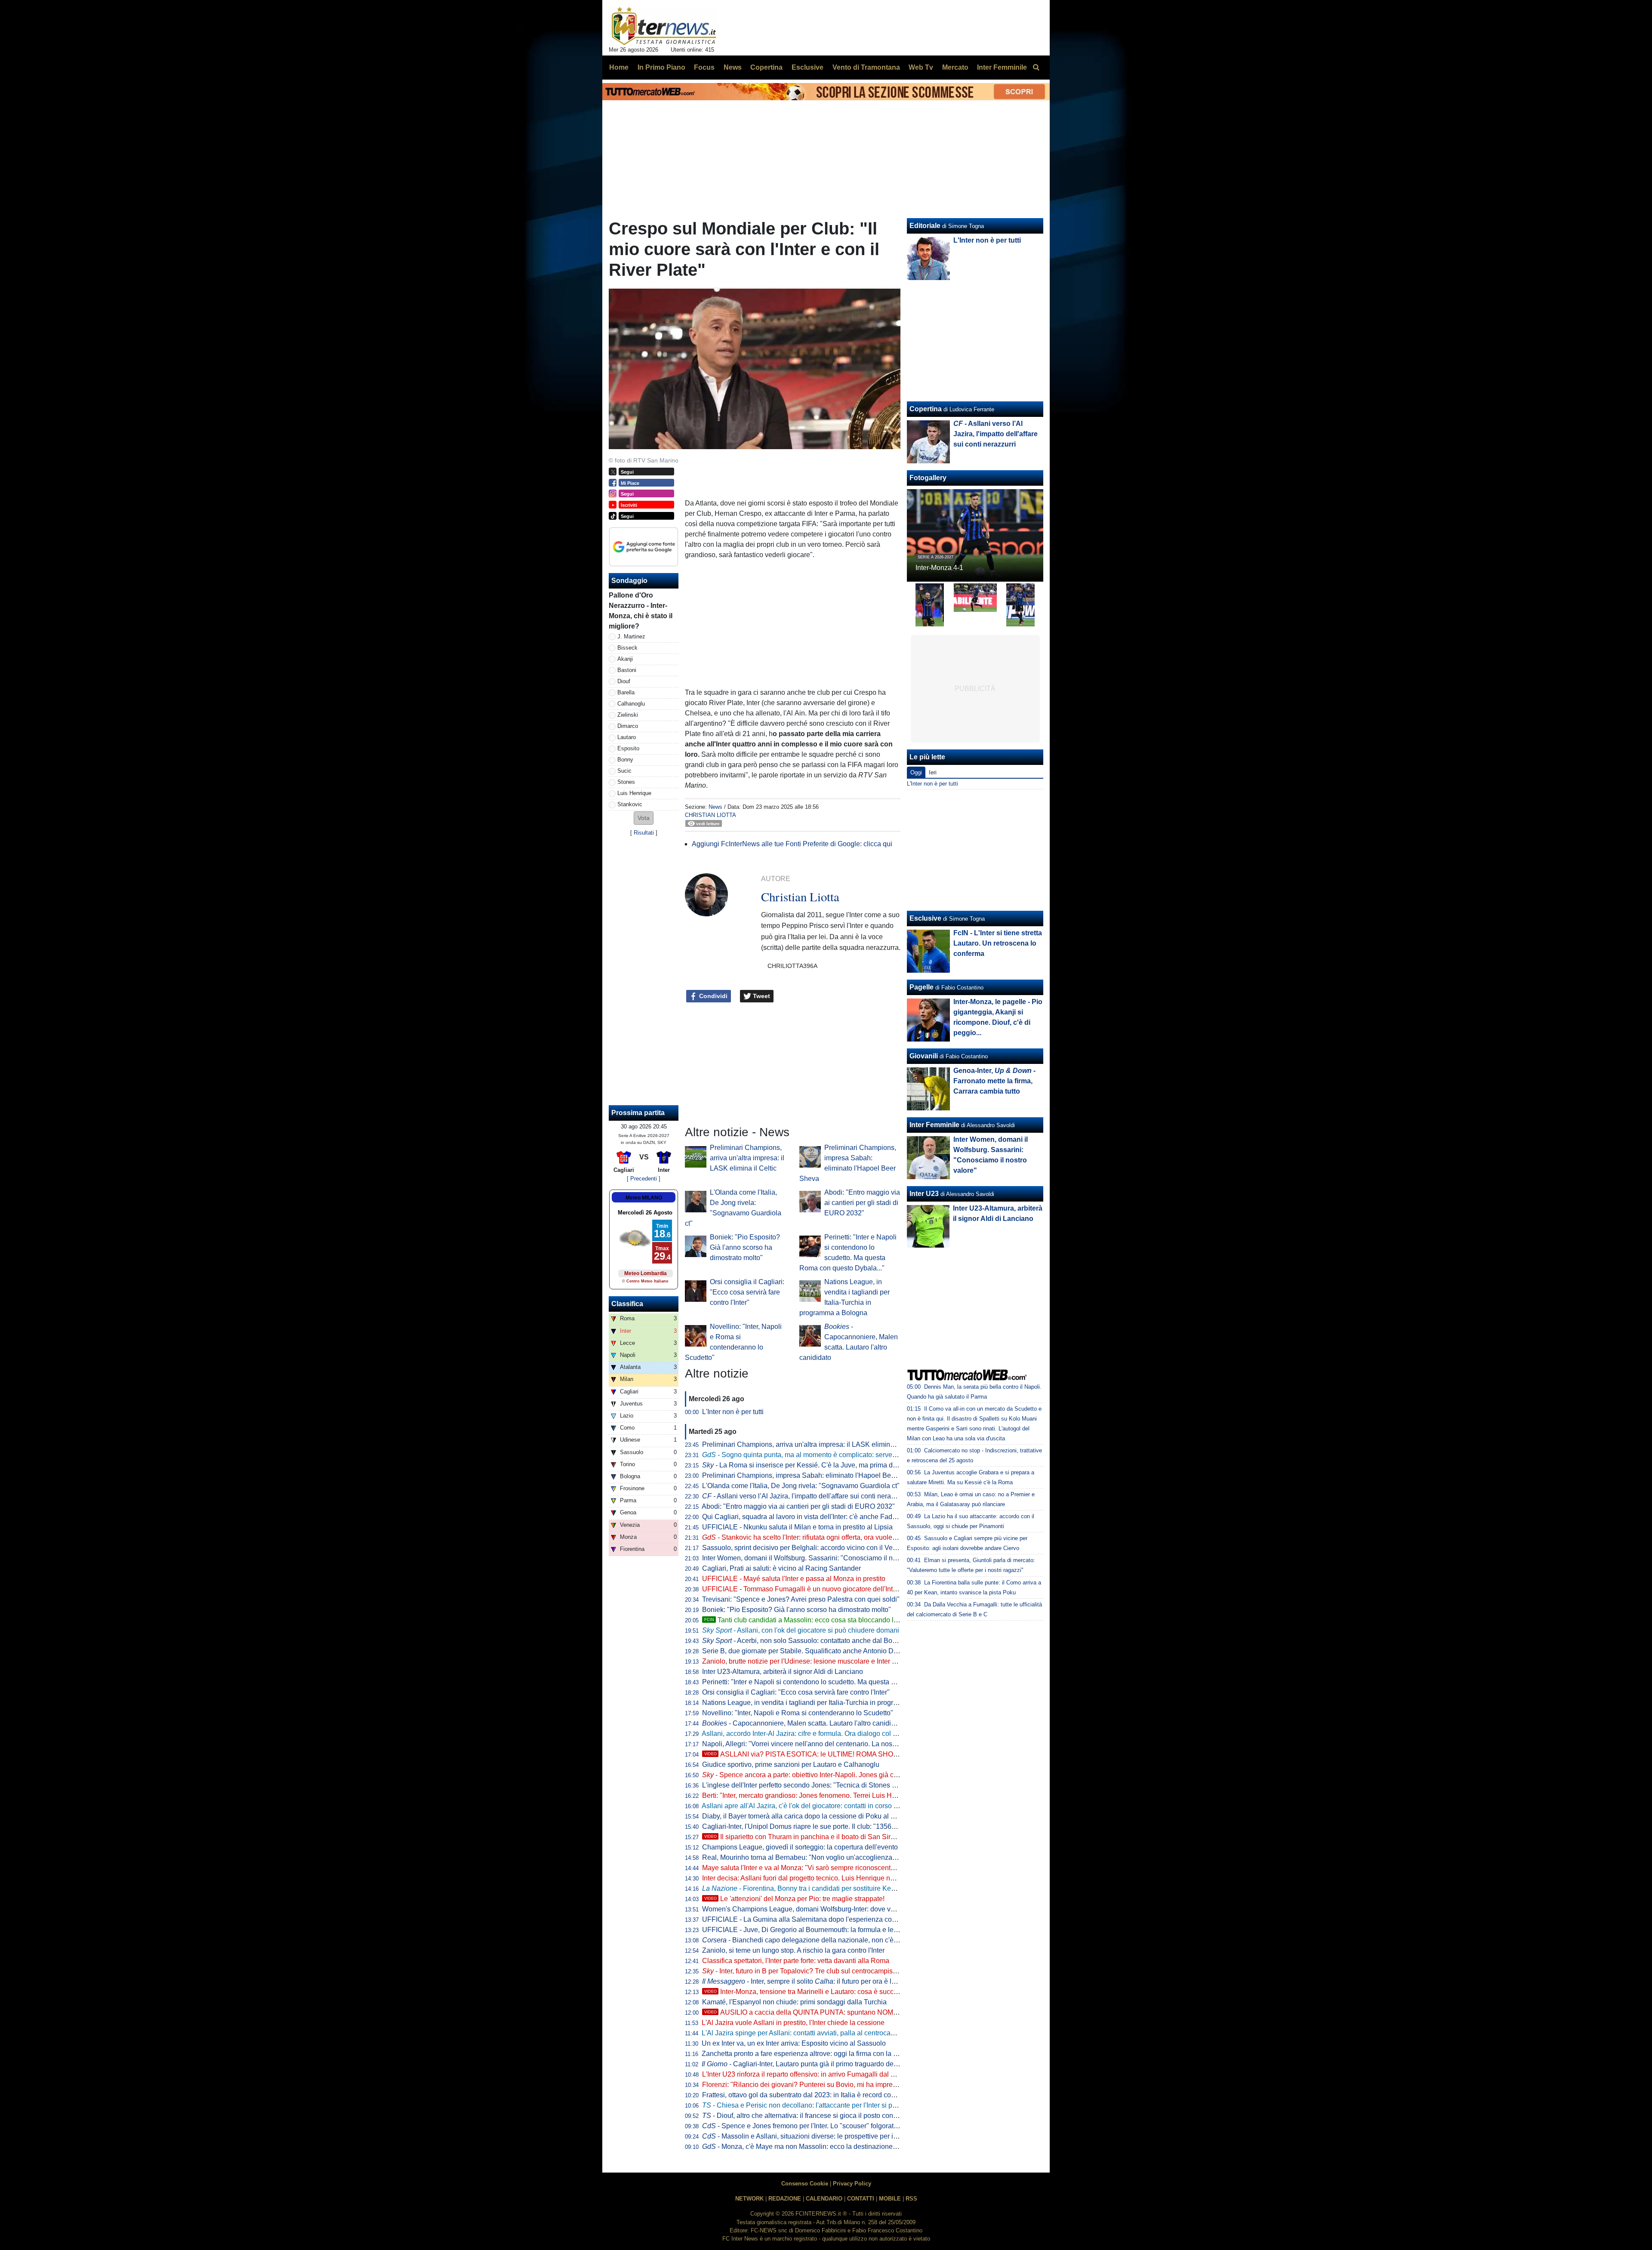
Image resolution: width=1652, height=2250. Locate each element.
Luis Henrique (634, 793)
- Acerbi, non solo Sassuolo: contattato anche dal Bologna (806, 1641)
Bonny (625, 760)
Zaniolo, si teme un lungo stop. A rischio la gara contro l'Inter (793, 1950)
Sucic (624, 771)
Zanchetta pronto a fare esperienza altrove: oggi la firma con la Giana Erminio (819, 2054)
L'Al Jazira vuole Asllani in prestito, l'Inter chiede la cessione (793, 2023)
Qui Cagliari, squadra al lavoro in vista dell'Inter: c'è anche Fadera (802, 1517)
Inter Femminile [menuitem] (1002, 67)
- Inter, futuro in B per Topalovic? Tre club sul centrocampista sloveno (813, 1971)
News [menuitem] (733, 67)
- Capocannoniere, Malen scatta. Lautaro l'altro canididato (803, 1723)
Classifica (627, 1304)
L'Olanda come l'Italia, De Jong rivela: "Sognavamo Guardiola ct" (801, 1486)
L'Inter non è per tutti (733, 1412)
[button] (644, 818)
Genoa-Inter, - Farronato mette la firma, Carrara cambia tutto (994, 1081)
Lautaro (627, 737)
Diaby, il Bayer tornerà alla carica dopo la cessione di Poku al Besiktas (809, 1816)
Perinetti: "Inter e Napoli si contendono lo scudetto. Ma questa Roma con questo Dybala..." (839, 1682)
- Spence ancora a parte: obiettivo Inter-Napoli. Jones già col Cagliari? (815, 1775)
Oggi (916, 772)
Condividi (712, 996)
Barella (626, 692)
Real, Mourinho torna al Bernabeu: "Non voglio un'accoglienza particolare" (815, 1857)
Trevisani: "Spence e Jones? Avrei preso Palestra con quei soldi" (801, 1599)
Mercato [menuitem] (955, 67)
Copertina (926, 409)
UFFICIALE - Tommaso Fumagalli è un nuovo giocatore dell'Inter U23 (808, 1589)
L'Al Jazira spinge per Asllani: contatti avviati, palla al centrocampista (806, 2033)
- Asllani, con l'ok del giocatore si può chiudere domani (801, 1630)
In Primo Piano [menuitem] (661, 67)
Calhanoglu (631, 704)
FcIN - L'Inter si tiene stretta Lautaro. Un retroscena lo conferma (998, 943)
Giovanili (924, 1056)
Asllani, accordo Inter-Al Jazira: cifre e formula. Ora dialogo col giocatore (811, 1734)
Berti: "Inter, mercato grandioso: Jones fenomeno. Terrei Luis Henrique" (810, 1795)
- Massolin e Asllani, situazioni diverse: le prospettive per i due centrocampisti (827, 2136)
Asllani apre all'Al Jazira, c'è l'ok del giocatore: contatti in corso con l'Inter (812, 1806)
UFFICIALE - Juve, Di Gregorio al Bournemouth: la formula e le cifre (805, 1930)
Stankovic (630, 804)
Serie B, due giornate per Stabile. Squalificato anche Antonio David (804, 1651)
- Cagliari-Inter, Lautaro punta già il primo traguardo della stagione (815, 2064)
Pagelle (922, 987)
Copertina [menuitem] (766, 67)
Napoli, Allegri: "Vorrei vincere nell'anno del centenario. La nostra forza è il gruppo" (828, 1744)
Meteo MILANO (644, 1198)
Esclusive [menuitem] (808, 67)
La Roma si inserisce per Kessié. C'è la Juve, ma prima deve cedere (814, 1465)
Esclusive (925, 918)
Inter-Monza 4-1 (939, 568)
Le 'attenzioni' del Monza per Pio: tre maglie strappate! (794, 1899)
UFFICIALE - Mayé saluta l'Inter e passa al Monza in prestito (794, 1579)
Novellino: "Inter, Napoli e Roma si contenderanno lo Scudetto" (798, 1713)
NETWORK (749, 2199)
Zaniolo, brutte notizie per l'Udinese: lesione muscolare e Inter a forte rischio (817, 1661)
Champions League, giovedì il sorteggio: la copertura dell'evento (800, 1847)
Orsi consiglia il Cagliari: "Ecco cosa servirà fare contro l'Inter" (747, 1292)
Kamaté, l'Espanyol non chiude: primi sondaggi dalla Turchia (794, 2002)
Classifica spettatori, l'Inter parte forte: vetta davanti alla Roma (796, 1961)
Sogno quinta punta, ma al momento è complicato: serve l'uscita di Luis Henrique (835, 1455)
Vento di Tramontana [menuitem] (866, 67)
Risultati (644, 833)
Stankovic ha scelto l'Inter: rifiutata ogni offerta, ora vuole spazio (808, 1537)
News (715, 807)
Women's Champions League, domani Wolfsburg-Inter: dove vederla (806, 1909)
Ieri (933, 772)
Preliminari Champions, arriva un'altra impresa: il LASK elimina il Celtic (747, 1158)
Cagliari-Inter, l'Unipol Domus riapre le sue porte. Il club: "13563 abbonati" (814, 1826)
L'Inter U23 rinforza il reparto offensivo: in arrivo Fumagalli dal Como (806, 2074)
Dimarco (628, 726)
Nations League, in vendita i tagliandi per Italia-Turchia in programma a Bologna (824, 1703)
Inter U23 (924, 1194)
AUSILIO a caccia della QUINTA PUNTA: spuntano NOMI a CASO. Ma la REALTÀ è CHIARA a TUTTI (868, 2012)
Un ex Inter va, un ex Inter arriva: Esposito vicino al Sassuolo (794, 2043)
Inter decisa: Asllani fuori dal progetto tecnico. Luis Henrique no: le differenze (818, 1878)
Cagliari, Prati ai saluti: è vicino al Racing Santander (781, 1568)
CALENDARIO (824, 2199)
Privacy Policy (852, 2184)
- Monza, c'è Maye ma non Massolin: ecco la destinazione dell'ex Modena (821, 2147)
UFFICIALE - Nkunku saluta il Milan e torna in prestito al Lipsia (797, 1527)
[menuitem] (1036, 68)
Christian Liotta (710, 815)
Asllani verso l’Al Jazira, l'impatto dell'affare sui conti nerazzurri (805, 1496)
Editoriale (925, 226)
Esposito (628, 748)
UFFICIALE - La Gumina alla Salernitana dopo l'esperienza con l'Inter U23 (815, 1919)
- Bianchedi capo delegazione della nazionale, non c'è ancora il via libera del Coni (840, 1940)
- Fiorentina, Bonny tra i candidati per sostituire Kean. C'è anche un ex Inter (834, 1888)
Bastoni (627, 670)
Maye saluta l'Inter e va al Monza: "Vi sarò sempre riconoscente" (800, 1868)
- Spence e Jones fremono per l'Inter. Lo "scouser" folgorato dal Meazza (818, 2126)
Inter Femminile (934, 1125)
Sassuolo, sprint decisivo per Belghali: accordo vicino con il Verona (804, 1548)
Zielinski (628, 715)
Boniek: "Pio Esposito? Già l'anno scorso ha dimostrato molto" (745, 1247)
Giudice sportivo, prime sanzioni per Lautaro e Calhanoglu (791, 1765)
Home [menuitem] (619, 67)
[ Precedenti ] (644, 1179)
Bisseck (627, 648)
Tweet (761, 996)
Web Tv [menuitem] (921, 67)
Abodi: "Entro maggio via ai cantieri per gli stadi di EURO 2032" (862, 1203)
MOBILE (890, 2199)
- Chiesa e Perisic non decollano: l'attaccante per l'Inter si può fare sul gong (822, 2105)
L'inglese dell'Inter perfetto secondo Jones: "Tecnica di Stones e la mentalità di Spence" (835, 1785)
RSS (911, 2199)
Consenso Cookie (805, 2184)
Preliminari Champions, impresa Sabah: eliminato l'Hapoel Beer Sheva (810, 1475)
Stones (626, 782)
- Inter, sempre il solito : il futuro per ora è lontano (807, 1981)
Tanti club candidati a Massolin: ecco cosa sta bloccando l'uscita (809, 1620)
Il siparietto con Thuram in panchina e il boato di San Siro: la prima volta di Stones (837, 1837)
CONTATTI (861, 2199)
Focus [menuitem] (704, 67)
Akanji (625, 659)
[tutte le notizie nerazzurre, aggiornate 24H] (664, 26)
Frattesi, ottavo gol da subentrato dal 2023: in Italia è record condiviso (808, 2095)
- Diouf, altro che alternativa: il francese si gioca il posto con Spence (810, 2116)
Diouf (624, 681)
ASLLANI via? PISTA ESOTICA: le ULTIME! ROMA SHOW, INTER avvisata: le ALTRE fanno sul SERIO (870, 1754)
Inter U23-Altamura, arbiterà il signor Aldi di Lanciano (783, 1672)
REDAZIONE (785, 2199)
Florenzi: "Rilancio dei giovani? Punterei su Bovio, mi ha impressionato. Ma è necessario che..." (848, 2085)
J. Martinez (631, 636)
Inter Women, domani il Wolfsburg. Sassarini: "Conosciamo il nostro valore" (817, 1558)
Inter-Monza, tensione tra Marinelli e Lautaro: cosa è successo (806, 1992)
